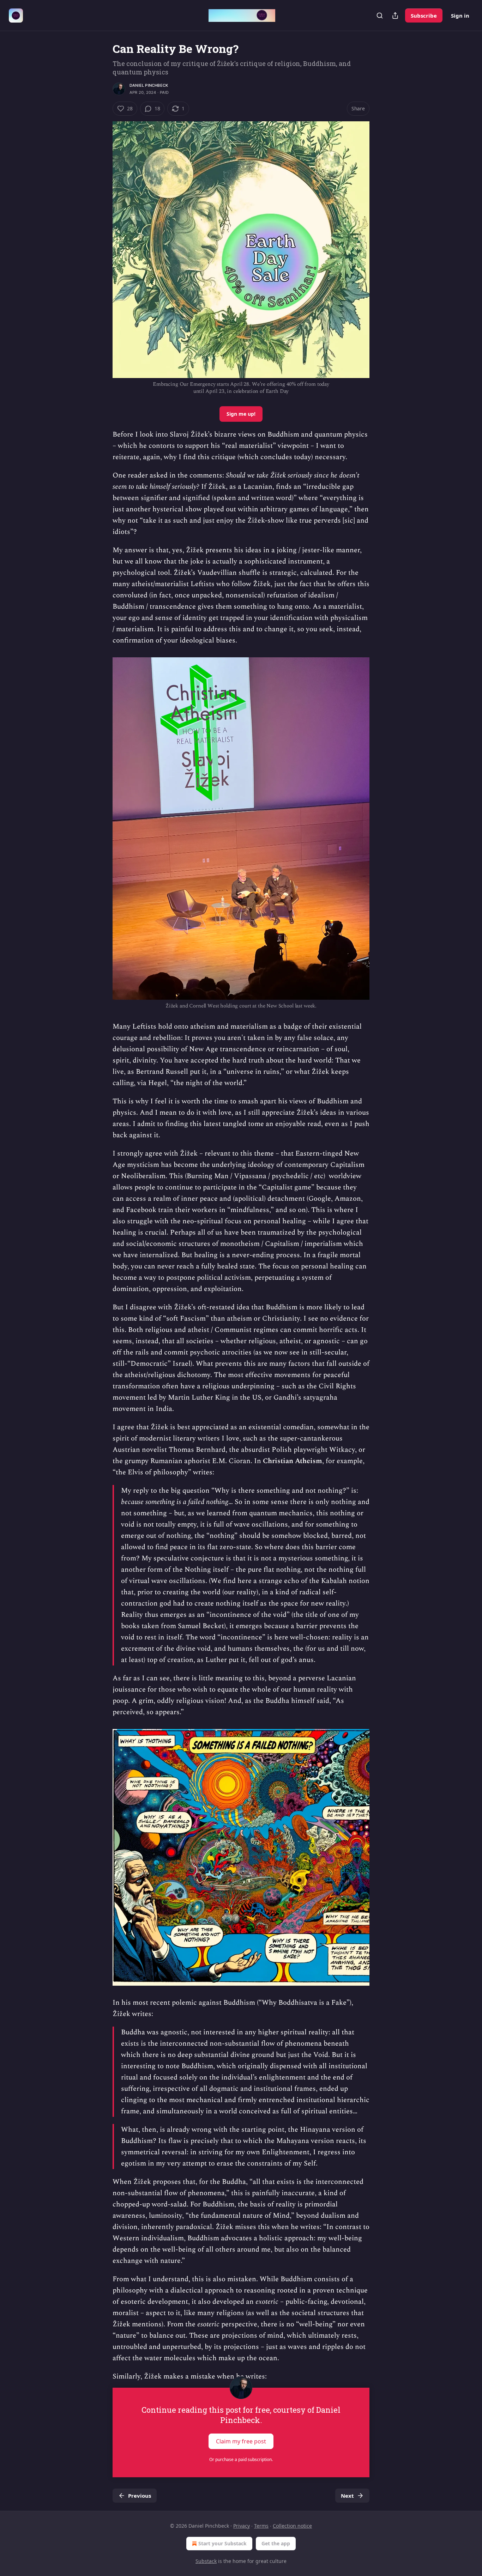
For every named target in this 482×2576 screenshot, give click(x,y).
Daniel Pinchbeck (149, 85)
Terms (261, 2526)
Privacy (242, 2526)
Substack (206, 2561)
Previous (140, 2496)
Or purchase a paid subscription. (241, 2459)
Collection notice (292, 2526)
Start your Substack (222, 2543)
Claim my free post (241, 2441)
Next (347, 2496)
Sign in (460, 16)
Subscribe (424, 16)
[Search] (380, 16)
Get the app (276, 2543)
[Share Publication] (395, 16)
